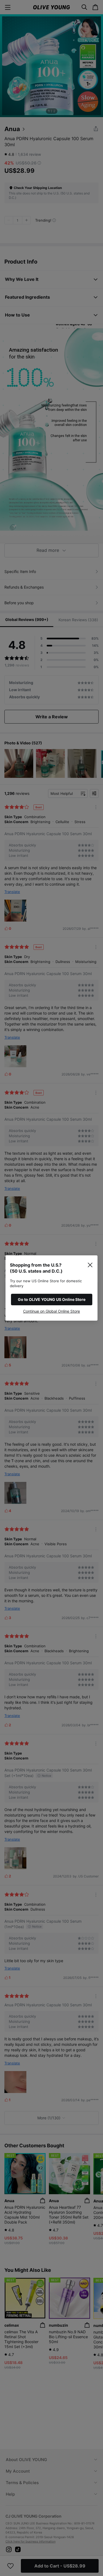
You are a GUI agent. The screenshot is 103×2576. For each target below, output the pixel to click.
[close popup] (90, 1265)
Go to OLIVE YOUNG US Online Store (52, 1299)
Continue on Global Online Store (51, 1311)
